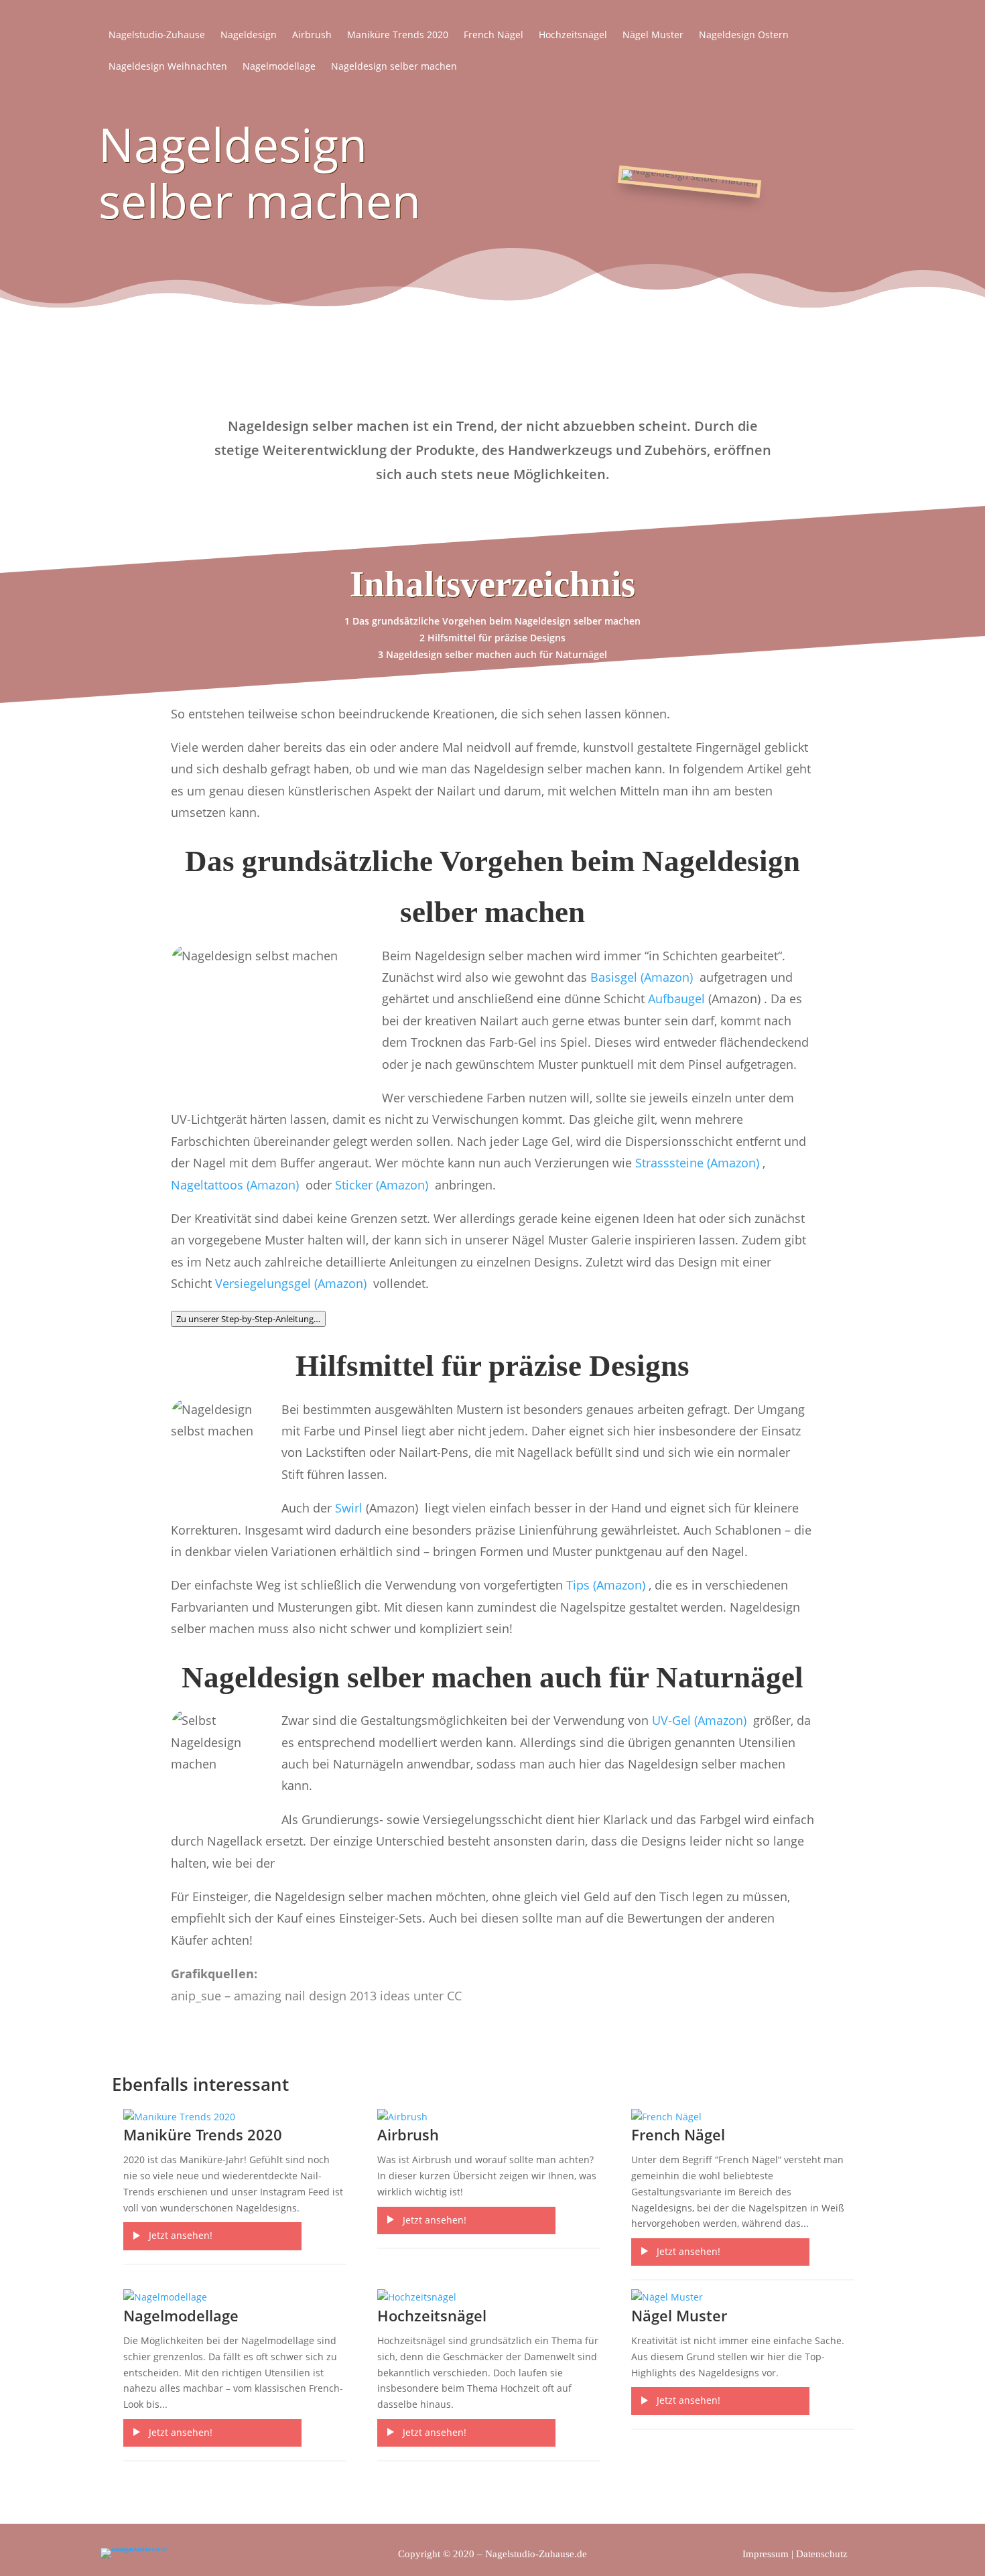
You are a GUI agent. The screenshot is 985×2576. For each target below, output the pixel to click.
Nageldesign (249, 36)
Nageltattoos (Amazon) (237, 1185)
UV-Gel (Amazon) (701, 1720)
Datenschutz (822, 2554)
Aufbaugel (676, 999)
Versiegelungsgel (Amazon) (294, 1283)
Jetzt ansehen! (181, 2235)
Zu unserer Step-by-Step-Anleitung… (248, 1319)
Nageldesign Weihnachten (168, 67)
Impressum (766, 2554)
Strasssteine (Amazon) (699, 1163)
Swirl (349, 1508)
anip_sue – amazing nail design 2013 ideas (290, 1996)
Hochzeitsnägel (573, 36)
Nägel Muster (653, 36)
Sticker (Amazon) (383, 1185)
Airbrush (312, 36)
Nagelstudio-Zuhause (157, 36)
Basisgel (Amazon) (643, 977)
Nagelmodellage (279, 67)
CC (454, 1996)
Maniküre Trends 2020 (398, 36)
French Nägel (494, 36)
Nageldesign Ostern (744, 36)
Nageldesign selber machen (394, 67)
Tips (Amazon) (607, 1585)
